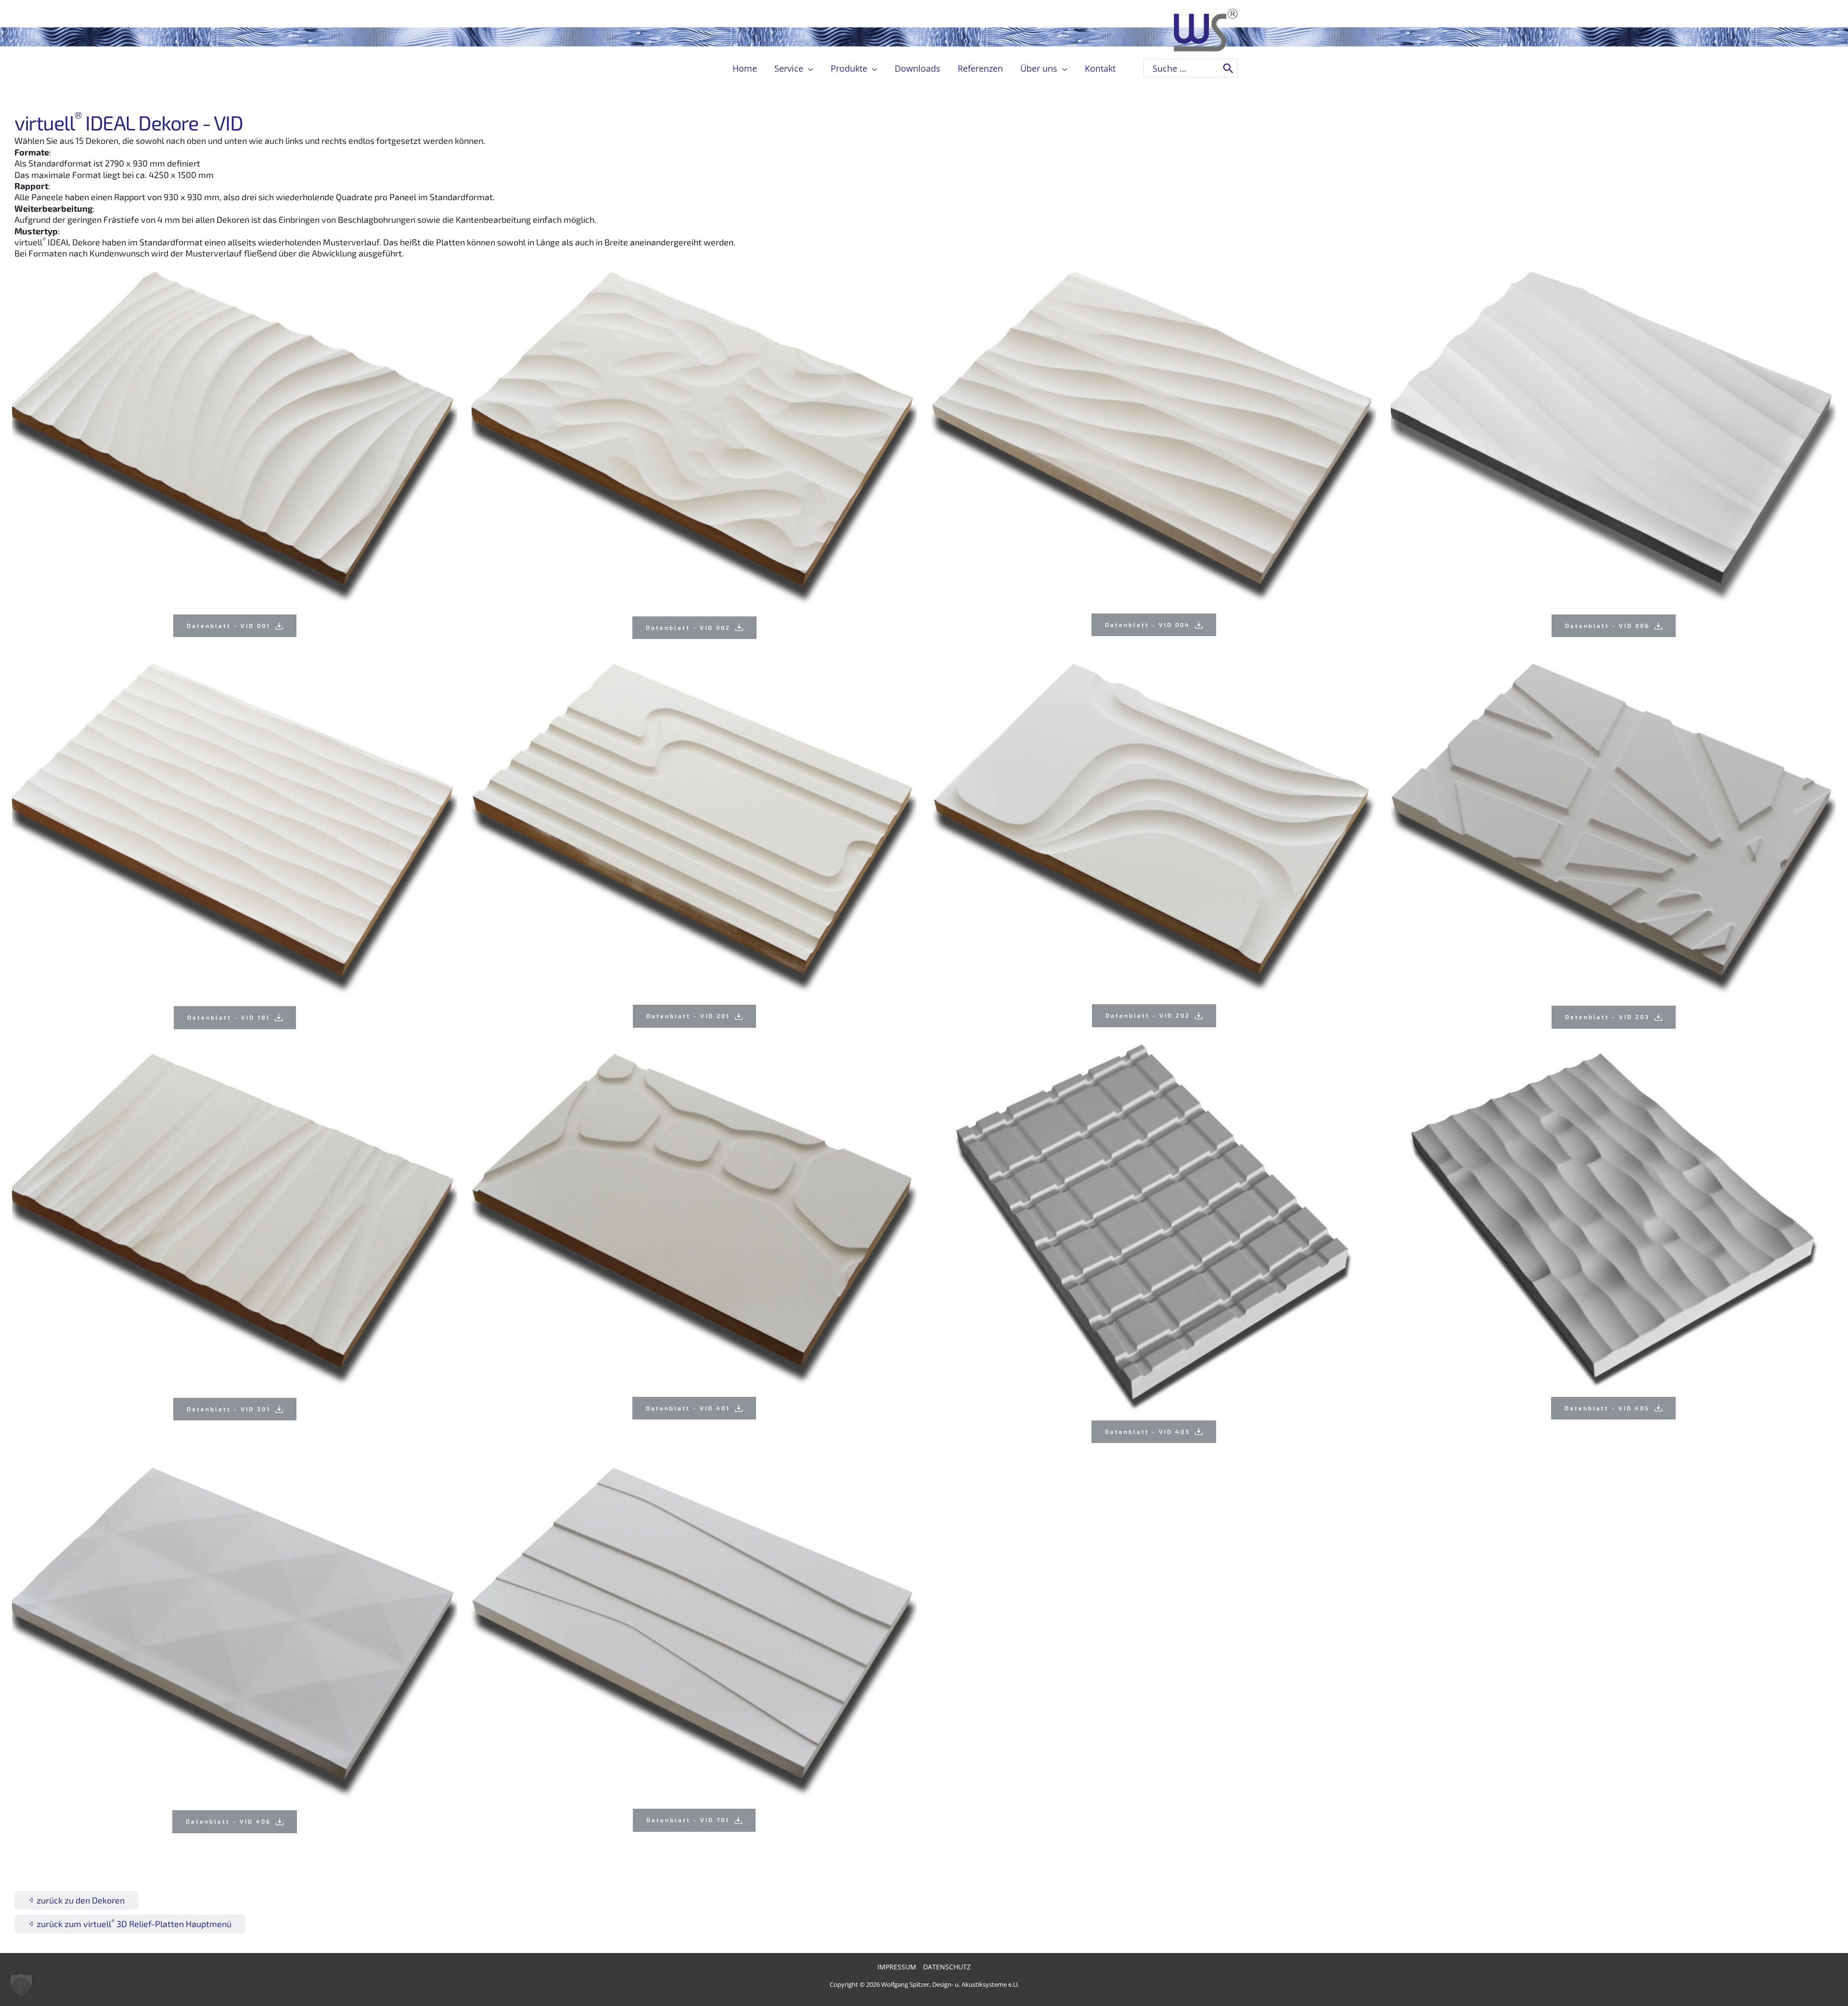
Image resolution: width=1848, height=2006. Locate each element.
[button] (808, 68)
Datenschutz (947, 1967)
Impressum (897, 1967)
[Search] (1228, 68)
